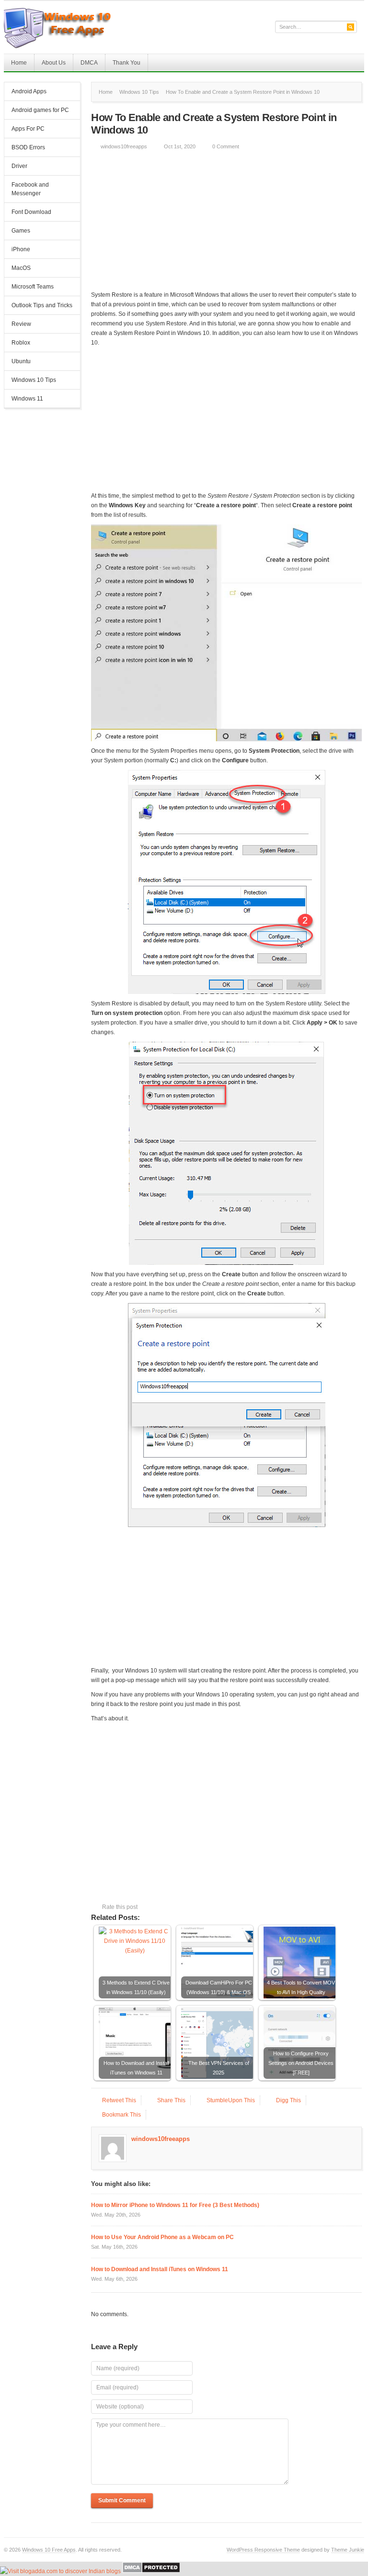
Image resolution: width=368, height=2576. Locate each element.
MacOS (21, 268)
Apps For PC (24, 130)
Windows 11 (27, 399)
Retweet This (119, 2100)
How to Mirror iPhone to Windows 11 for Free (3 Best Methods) (175, 2205)
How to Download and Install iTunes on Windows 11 (160, 2269)
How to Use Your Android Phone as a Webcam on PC (162, 2237)
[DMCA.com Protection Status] (151, 2571)
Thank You (126, 63)
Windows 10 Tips (34, 380)
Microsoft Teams (33, 287)
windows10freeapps (124, 146)
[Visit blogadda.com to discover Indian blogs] (60, 2571)
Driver (19, 166)
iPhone (21, 249)
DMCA (89, 63)
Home (19, 63)
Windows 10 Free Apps (49, 2550)
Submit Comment (122, 2500)
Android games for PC (40, 110)
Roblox (21, 343)
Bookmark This (121, 2115)
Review (21, 324)
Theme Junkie (348, 2550)
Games (21, 231)
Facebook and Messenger (30, 189)
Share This (171, 2100)
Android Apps (29, 91)
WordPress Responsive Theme (263, 2550)
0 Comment (226, 146)
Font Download (31, 212)
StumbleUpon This (231, 2100)
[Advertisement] (226, 223)
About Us (54, 63)
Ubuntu (21, 361)
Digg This (288, 2100)
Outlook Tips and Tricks (42, 305)
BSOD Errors (28, 147)
